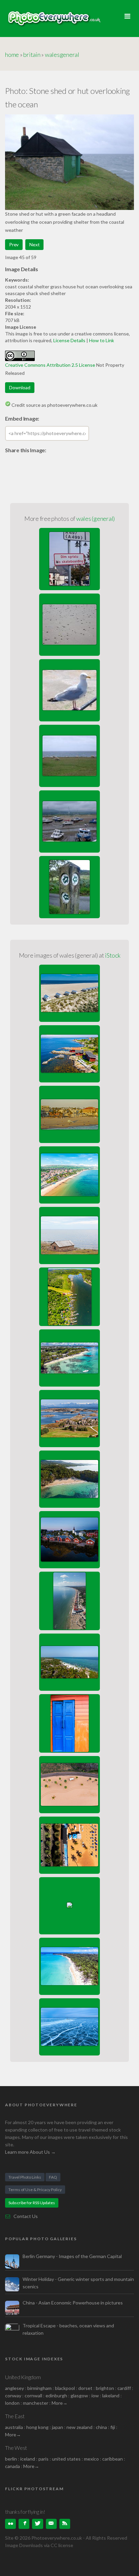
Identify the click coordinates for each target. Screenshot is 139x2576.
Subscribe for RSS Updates (32, 2203)
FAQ (53, 2177)
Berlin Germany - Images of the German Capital (72, 2256)
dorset (85, 2388)
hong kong (37, 2427)
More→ (60, 2403)
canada (13, 2466)
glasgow (79, 2395)
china (101, 2427)
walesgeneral (62, 55)
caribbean (113, 2459)
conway (13, 2395)
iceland (28, 2459)
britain (32, 55)
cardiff (124, 2388)
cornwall (33, 2395)
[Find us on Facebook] (24, 2524)
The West (16, 2448)
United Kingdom (23, 2377)
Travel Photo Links (25, 2177)
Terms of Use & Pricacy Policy (35, 2190)
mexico (91, 2459)
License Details (69, 340)
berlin (11, 2459)
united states (66, 2459)
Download (20, 387)
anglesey (15, 2388)
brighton (105, 2388)
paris (44, 2459)
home (12, 55)
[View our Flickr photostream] (10, 2524)
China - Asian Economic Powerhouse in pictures (73, 2303)
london (13, 2403)
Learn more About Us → (30, 2152)
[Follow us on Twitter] (37, 2524)
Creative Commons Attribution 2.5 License (50, 365)
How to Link (102, 340)
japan (58, 2427)
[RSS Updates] (65, 2524)
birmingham (39, 2388)
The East (15, 2416)
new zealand (79, 2427)
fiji (113, 2427)
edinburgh (56, 2395)
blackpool (65, 2388)
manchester (36, 2403)
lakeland (111, 2395)
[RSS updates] (51, 2524)
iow (95, 2395)
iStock (113, 955)
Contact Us (26, 2216)
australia (14, 2427)
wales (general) (95, 518)
